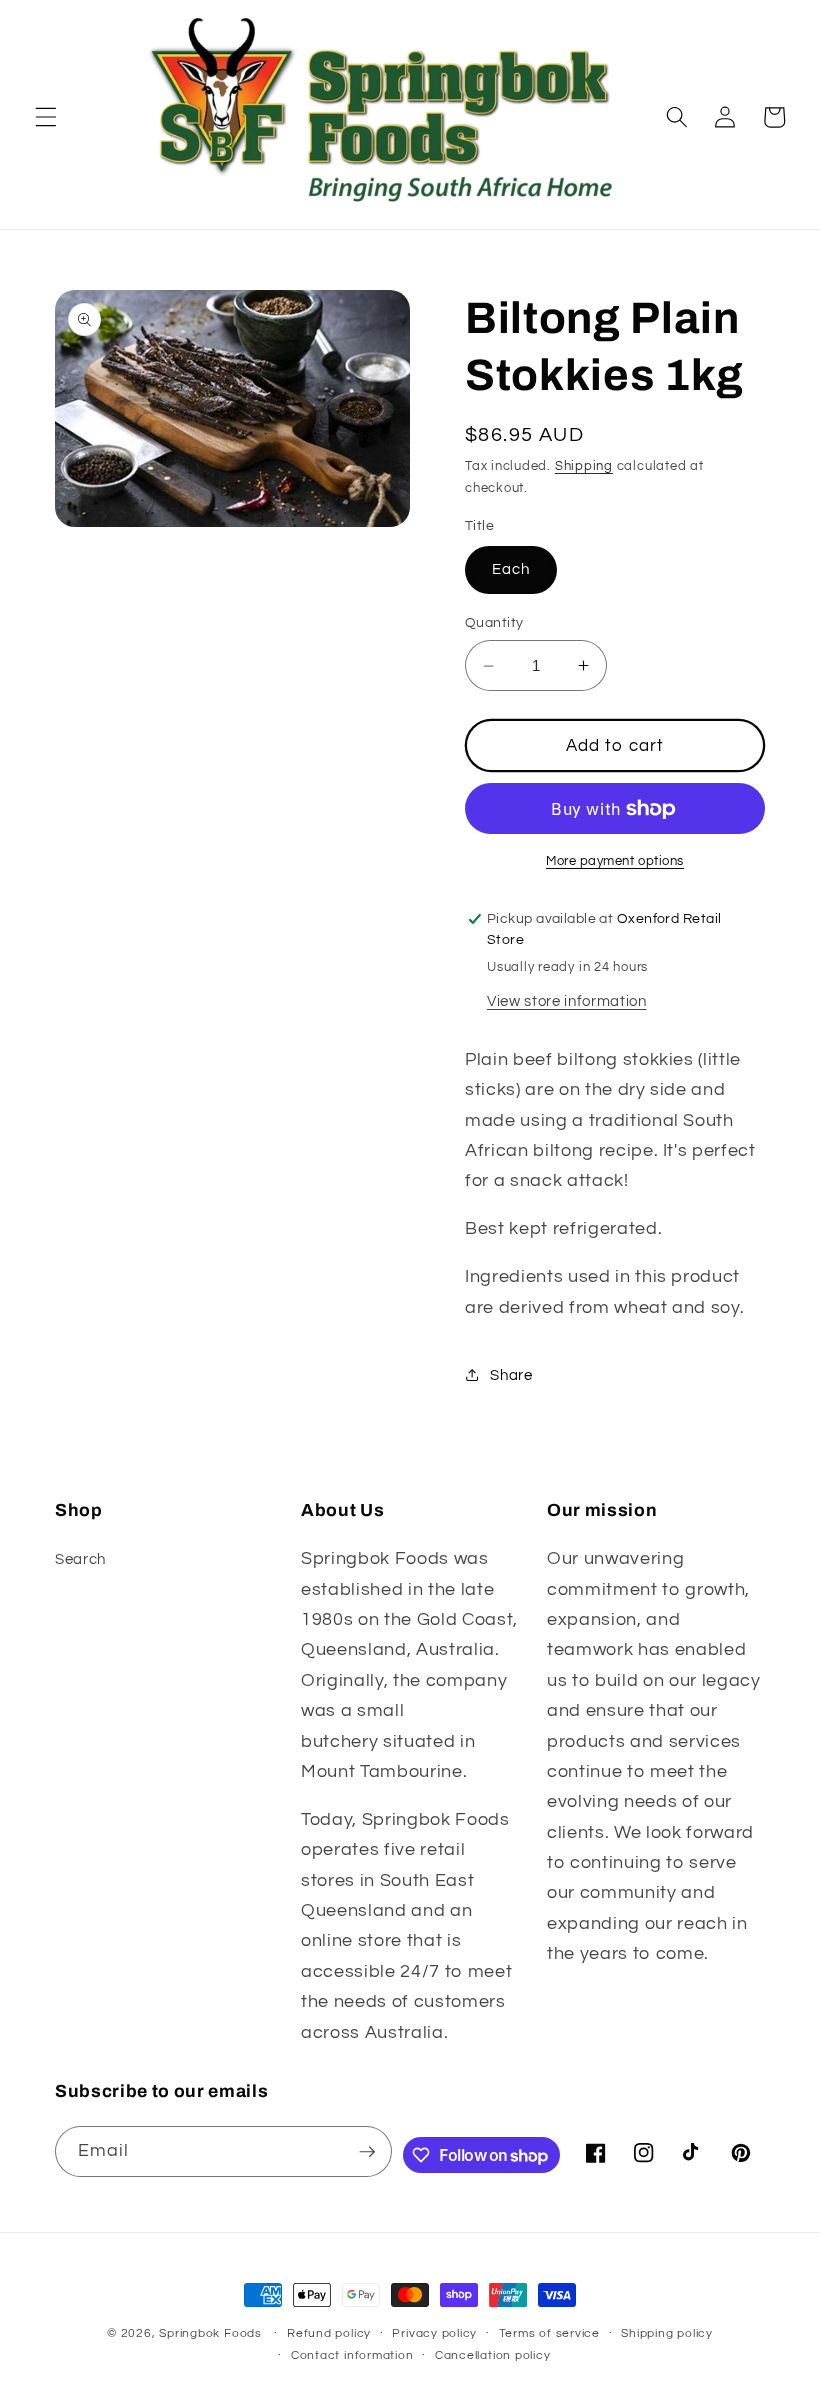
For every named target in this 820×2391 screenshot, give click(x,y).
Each (511, 569)
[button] (46, 117)
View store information (567, 1001)
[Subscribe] (367, 2152)
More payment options (615, 861)
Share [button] (511, 1375)
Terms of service (549, 2333)
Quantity (494, 622)
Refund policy (329, 2333)
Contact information (352, 2355)
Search (80, 1559)
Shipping (584, 466)
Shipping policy (667, 2333)
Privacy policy (434, 2333)
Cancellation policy (493, 2355)
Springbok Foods (210, 2333)
